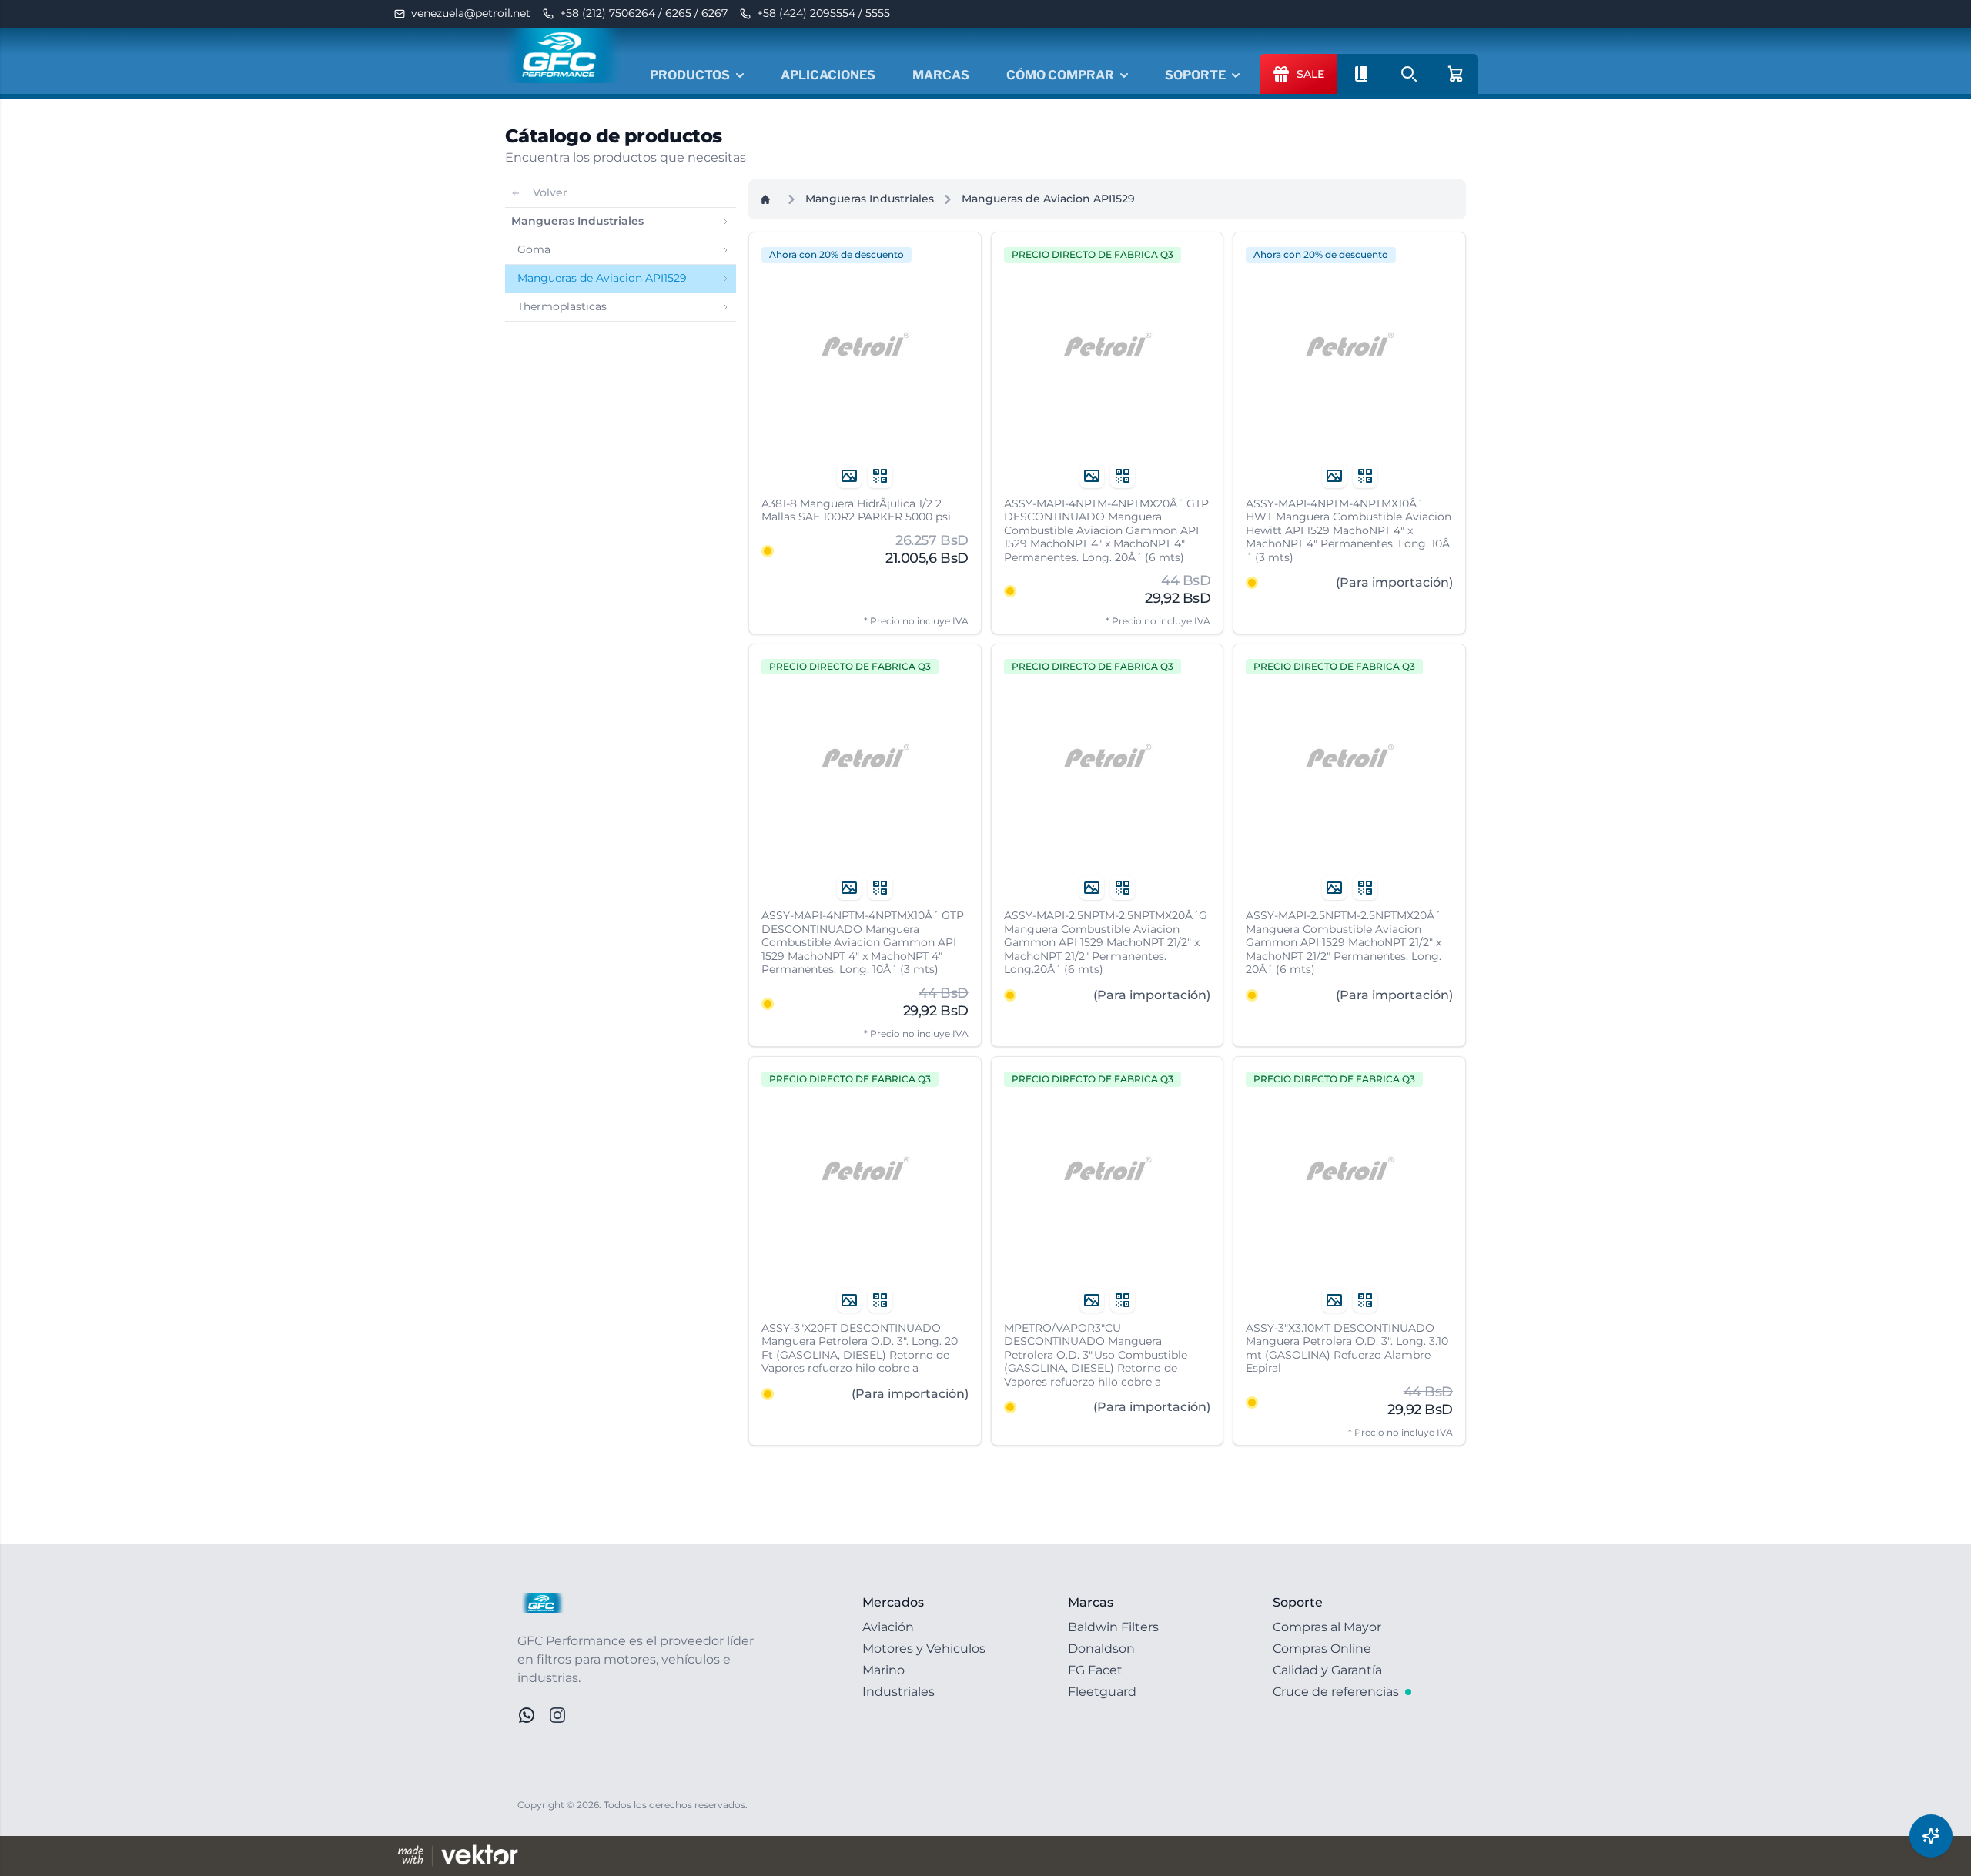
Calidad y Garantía (1327, 1670)
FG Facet (1095, 1670)
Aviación (888, 1627)
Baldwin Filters (1113, 1627)
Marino (883, 1670)
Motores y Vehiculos (924, 1649)
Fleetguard (1102, 1692)
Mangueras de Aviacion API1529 (1048, 199)
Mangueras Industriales (870, 199)
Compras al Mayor (1327, 1627)
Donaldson (1101, 1649)
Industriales (898, 1692)
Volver (550, 192)
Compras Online (1322, 1649)
